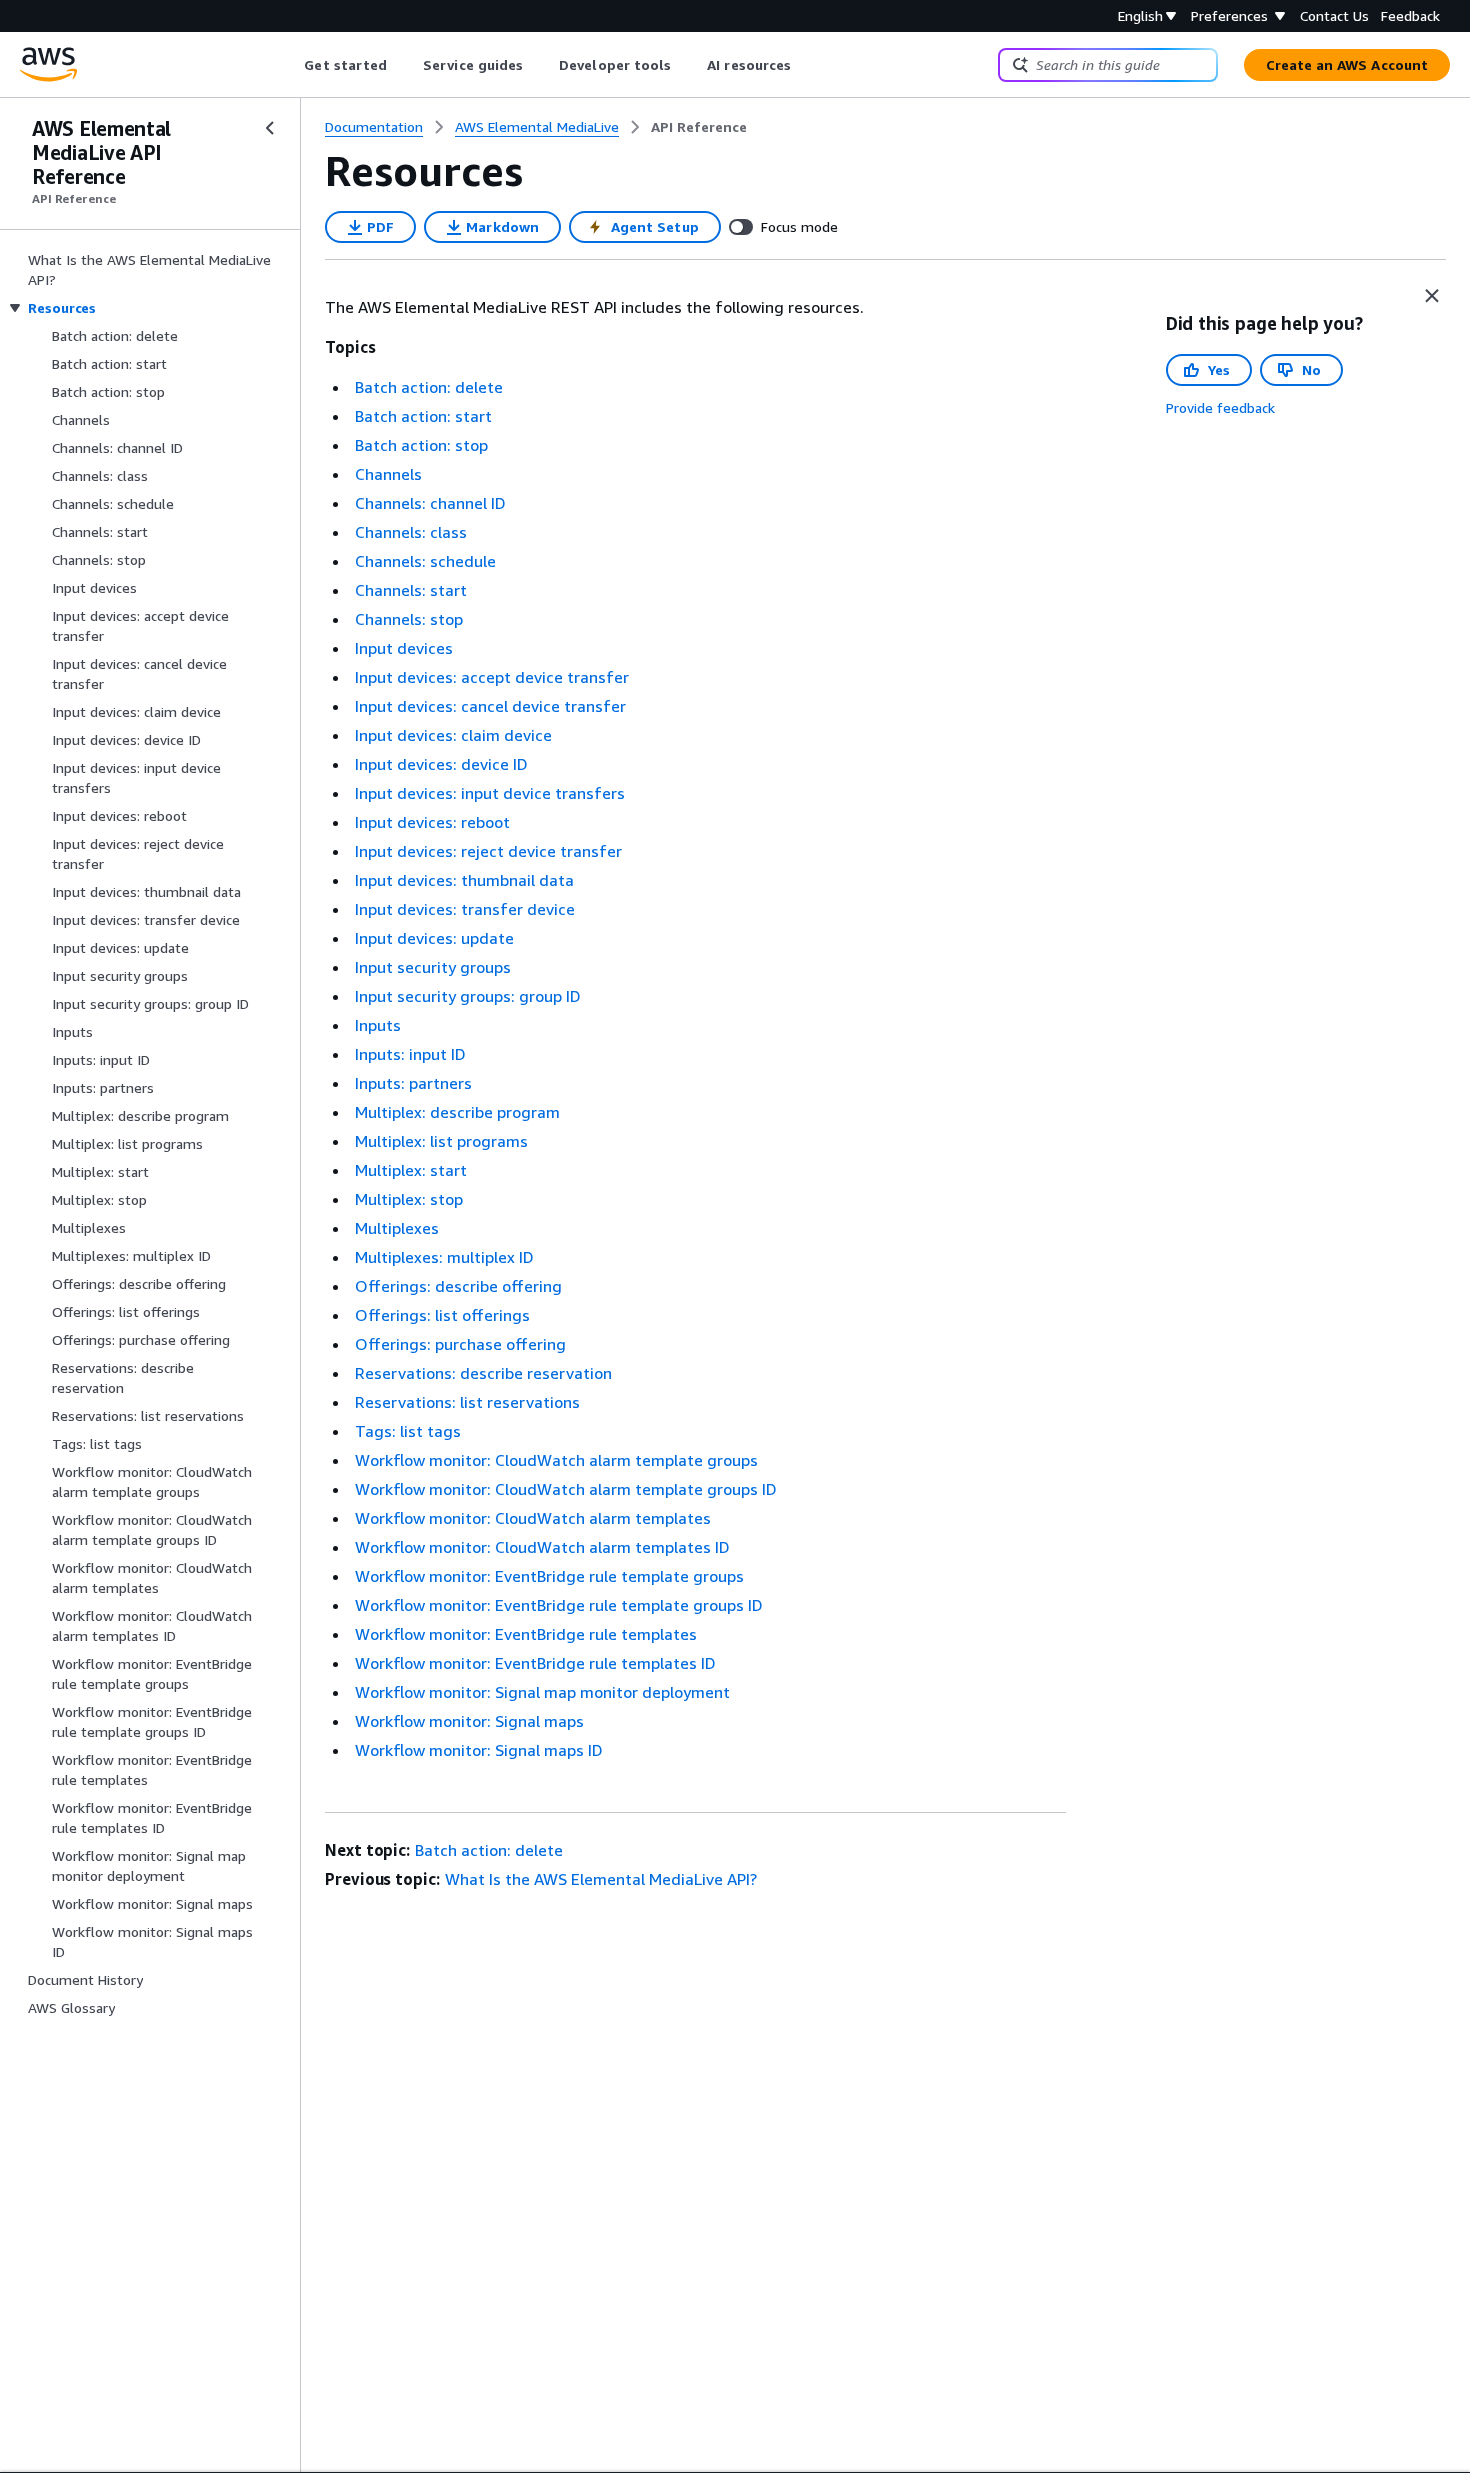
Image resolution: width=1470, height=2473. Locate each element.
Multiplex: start (411, 1170)
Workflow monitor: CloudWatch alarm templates (533, 1518)
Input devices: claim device (453, 735)
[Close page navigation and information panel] (1432, 296)
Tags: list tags (408, 1431)
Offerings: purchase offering (460, 1344)
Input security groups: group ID (468, 996)
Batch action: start (423, 416)
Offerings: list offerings (442, 1315)
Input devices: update (434, 938)
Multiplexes (397, 1228)
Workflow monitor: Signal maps (469, 1721)
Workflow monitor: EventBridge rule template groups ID (559, 1605)
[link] (699, 127)
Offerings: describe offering (458, 1286)
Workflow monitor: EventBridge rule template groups (549, 1576)
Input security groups (433, 967)
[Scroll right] (806, 65)
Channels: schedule (425, 561)
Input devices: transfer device (465, 909)
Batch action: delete (429, 387)
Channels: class (411, 532)
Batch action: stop (421, 445)
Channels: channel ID (430, 503)
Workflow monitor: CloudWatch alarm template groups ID (566, 1489)
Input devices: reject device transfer (488, 851)
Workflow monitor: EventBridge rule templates (526, 1634)
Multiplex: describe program (457, 1112)
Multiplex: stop (409, 1199)
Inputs (378, 1025)
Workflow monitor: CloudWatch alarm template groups (556, 1460)
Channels (388, 474)
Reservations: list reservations (467, 1402)
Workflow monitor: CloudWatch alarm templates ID (542, 1547)
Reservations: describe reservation (483, 1373)
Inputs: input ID (410, 1054)
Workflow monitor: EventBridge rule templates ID (535, 1663)
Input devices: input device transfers (490, 793)
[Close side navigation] (270, 128)
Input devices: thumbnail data (464, 880)
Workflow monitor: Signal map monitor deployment (542, 1692)
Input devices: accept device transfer (492, 677)
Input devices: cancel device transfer (490, 706)
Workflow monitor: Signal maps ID (479, 1750)
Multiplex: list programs (441, 1141)
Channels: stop (409, 619)
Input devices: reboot (432, 822)
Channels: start (411, 590)
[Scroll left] (289, 65)
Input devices (404, 648)
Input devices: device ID (441, 764)
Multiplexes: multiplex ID (444, 1257)
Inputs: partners (413, 1083)
